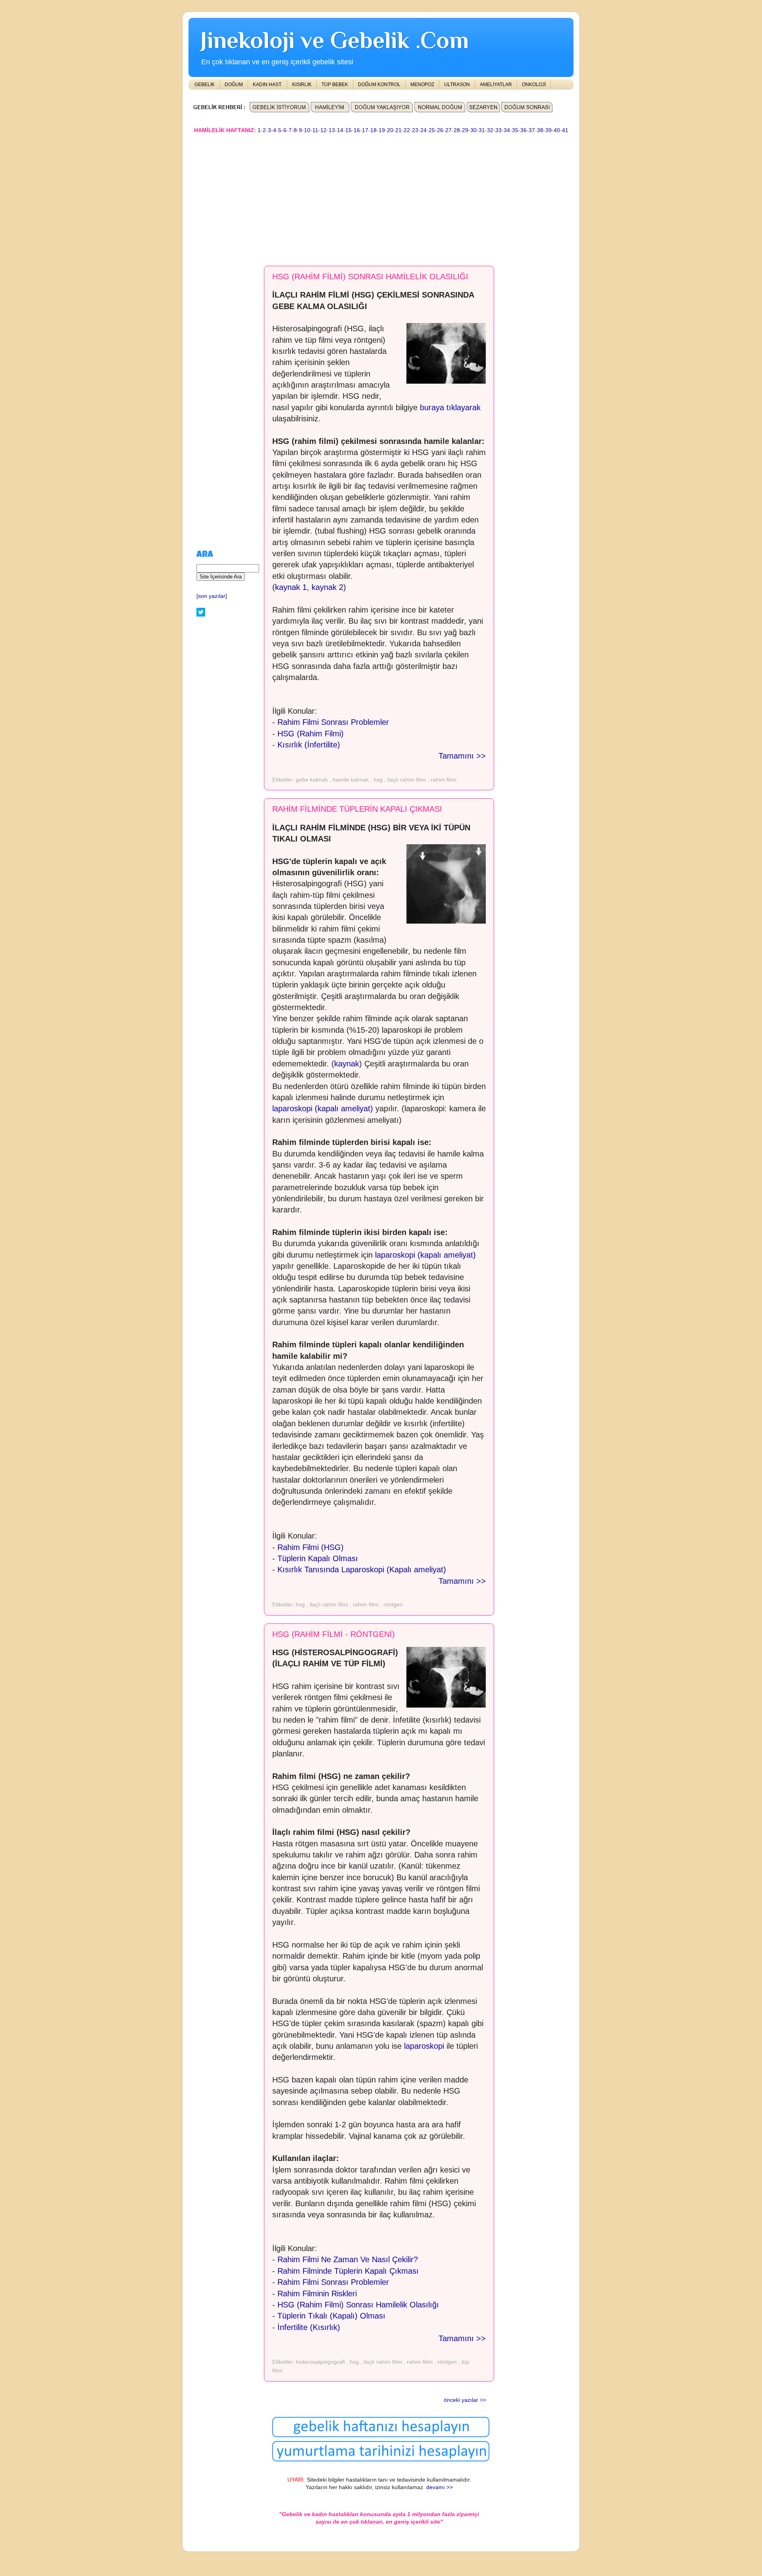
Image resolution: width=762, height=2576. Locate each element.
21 (398, 130)
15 (348, 130)
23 (415, 130)
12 (323, 130)
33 (498, 130)
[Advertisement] (381, 196)
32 (490, 130)
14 (340, 130)
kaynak (347, 1064)
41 (565, 130)
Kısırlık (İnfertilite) (309, 745)
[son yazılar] (212, 596)
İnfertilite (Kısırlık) (309, 2327)
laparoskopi (424, 2046)
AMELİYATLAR (496, 85)
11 (315, 130)
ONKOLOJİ (534, 85)
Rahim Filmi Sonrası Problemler (333, 722)
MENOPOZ (422, 85)
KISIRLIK (302, 85)
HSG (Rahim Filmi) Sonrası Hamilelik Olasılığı (358, 2305)
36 (523, 130)
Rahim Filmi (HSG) (311, 1547)
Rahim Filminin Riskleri (317, 2294)
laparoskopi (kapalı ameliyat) (323, 1108)
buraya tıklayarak (450, 407)
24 (423, 130)
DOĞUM (234, 85)
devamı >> (440, 2487)
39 (548, 130)
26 (440, 130)
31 (482, 130)
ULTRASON (457, 85)
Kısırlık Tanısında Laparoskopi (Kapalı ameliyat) (362, 1569)
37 (532, 130)
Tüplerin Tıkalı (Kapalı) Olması (331, 2316)
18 (373, 130)
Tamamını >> (462, 756)
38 (540, 130)
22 (407, 130)
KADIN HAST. (267, 85)
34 (507, 130)
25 (432, 130)
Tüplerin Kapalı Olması (318, 1558)
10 (307, 130)
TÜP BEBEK (335, 85)
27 (448, 130)
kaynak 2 (327, 587)
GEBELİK (205, 85)
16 (357, 130)
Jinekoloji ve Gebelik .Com (335, 40)
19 (382, 130)
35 (515, 130)
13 (332, 130)
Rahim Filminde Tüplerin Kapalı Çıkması (348, 2271)
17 (365, 130)
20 (390, 130)
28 (457, 130)
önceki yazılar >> (465, 2400)
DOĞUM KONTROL (379, 85)
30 (473, 130)
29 (465, 130)
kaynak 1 (291, 587)
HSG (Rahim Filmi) (311, 734)
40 (557, 130)
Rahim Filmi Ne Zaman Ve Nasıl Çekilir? (348, 2259)
